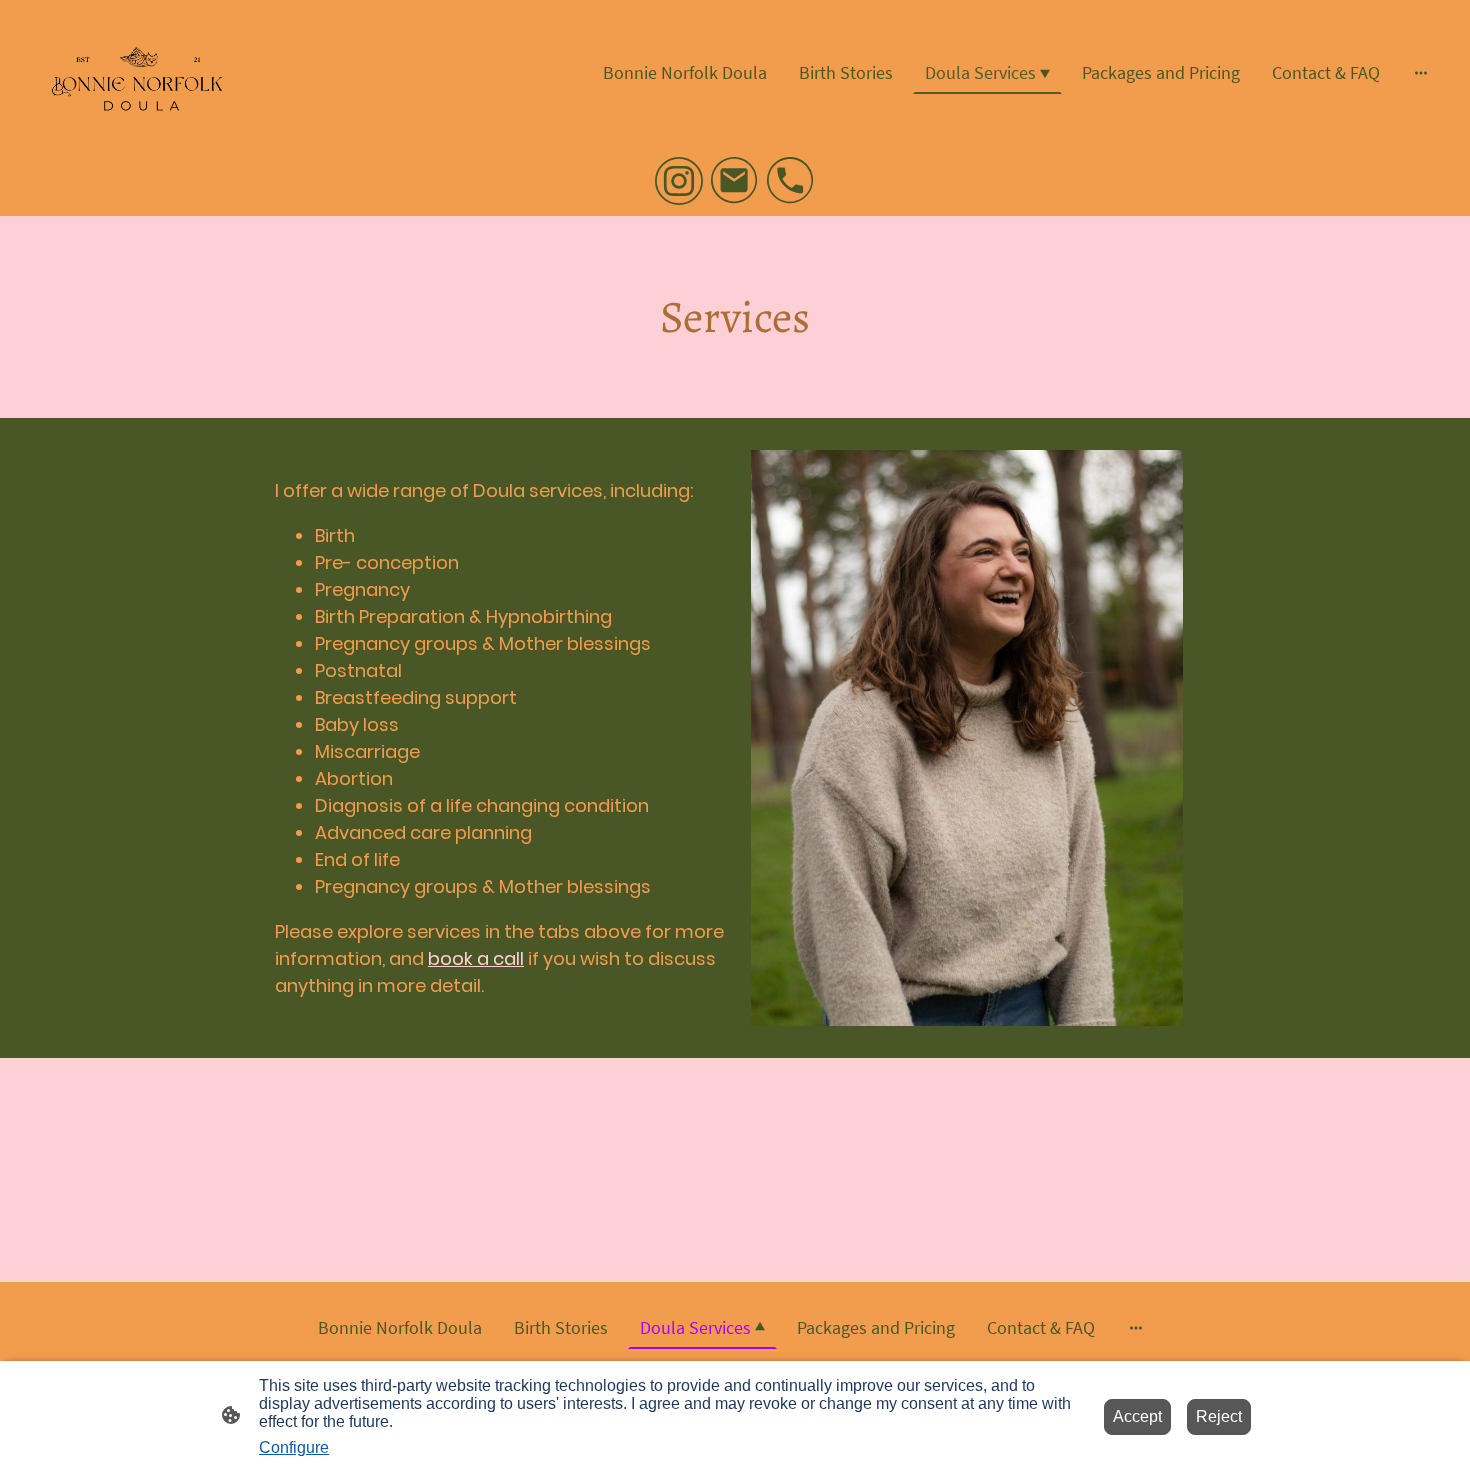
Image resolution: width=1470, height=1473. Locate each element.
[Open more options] (1421, 72)
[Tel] (791, 181)
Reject (1219, 1416)
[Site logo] (136, 72)
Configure (294, 1447)
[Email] (735, 181)
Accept (1137, 1416)
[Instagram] (679, 181)
